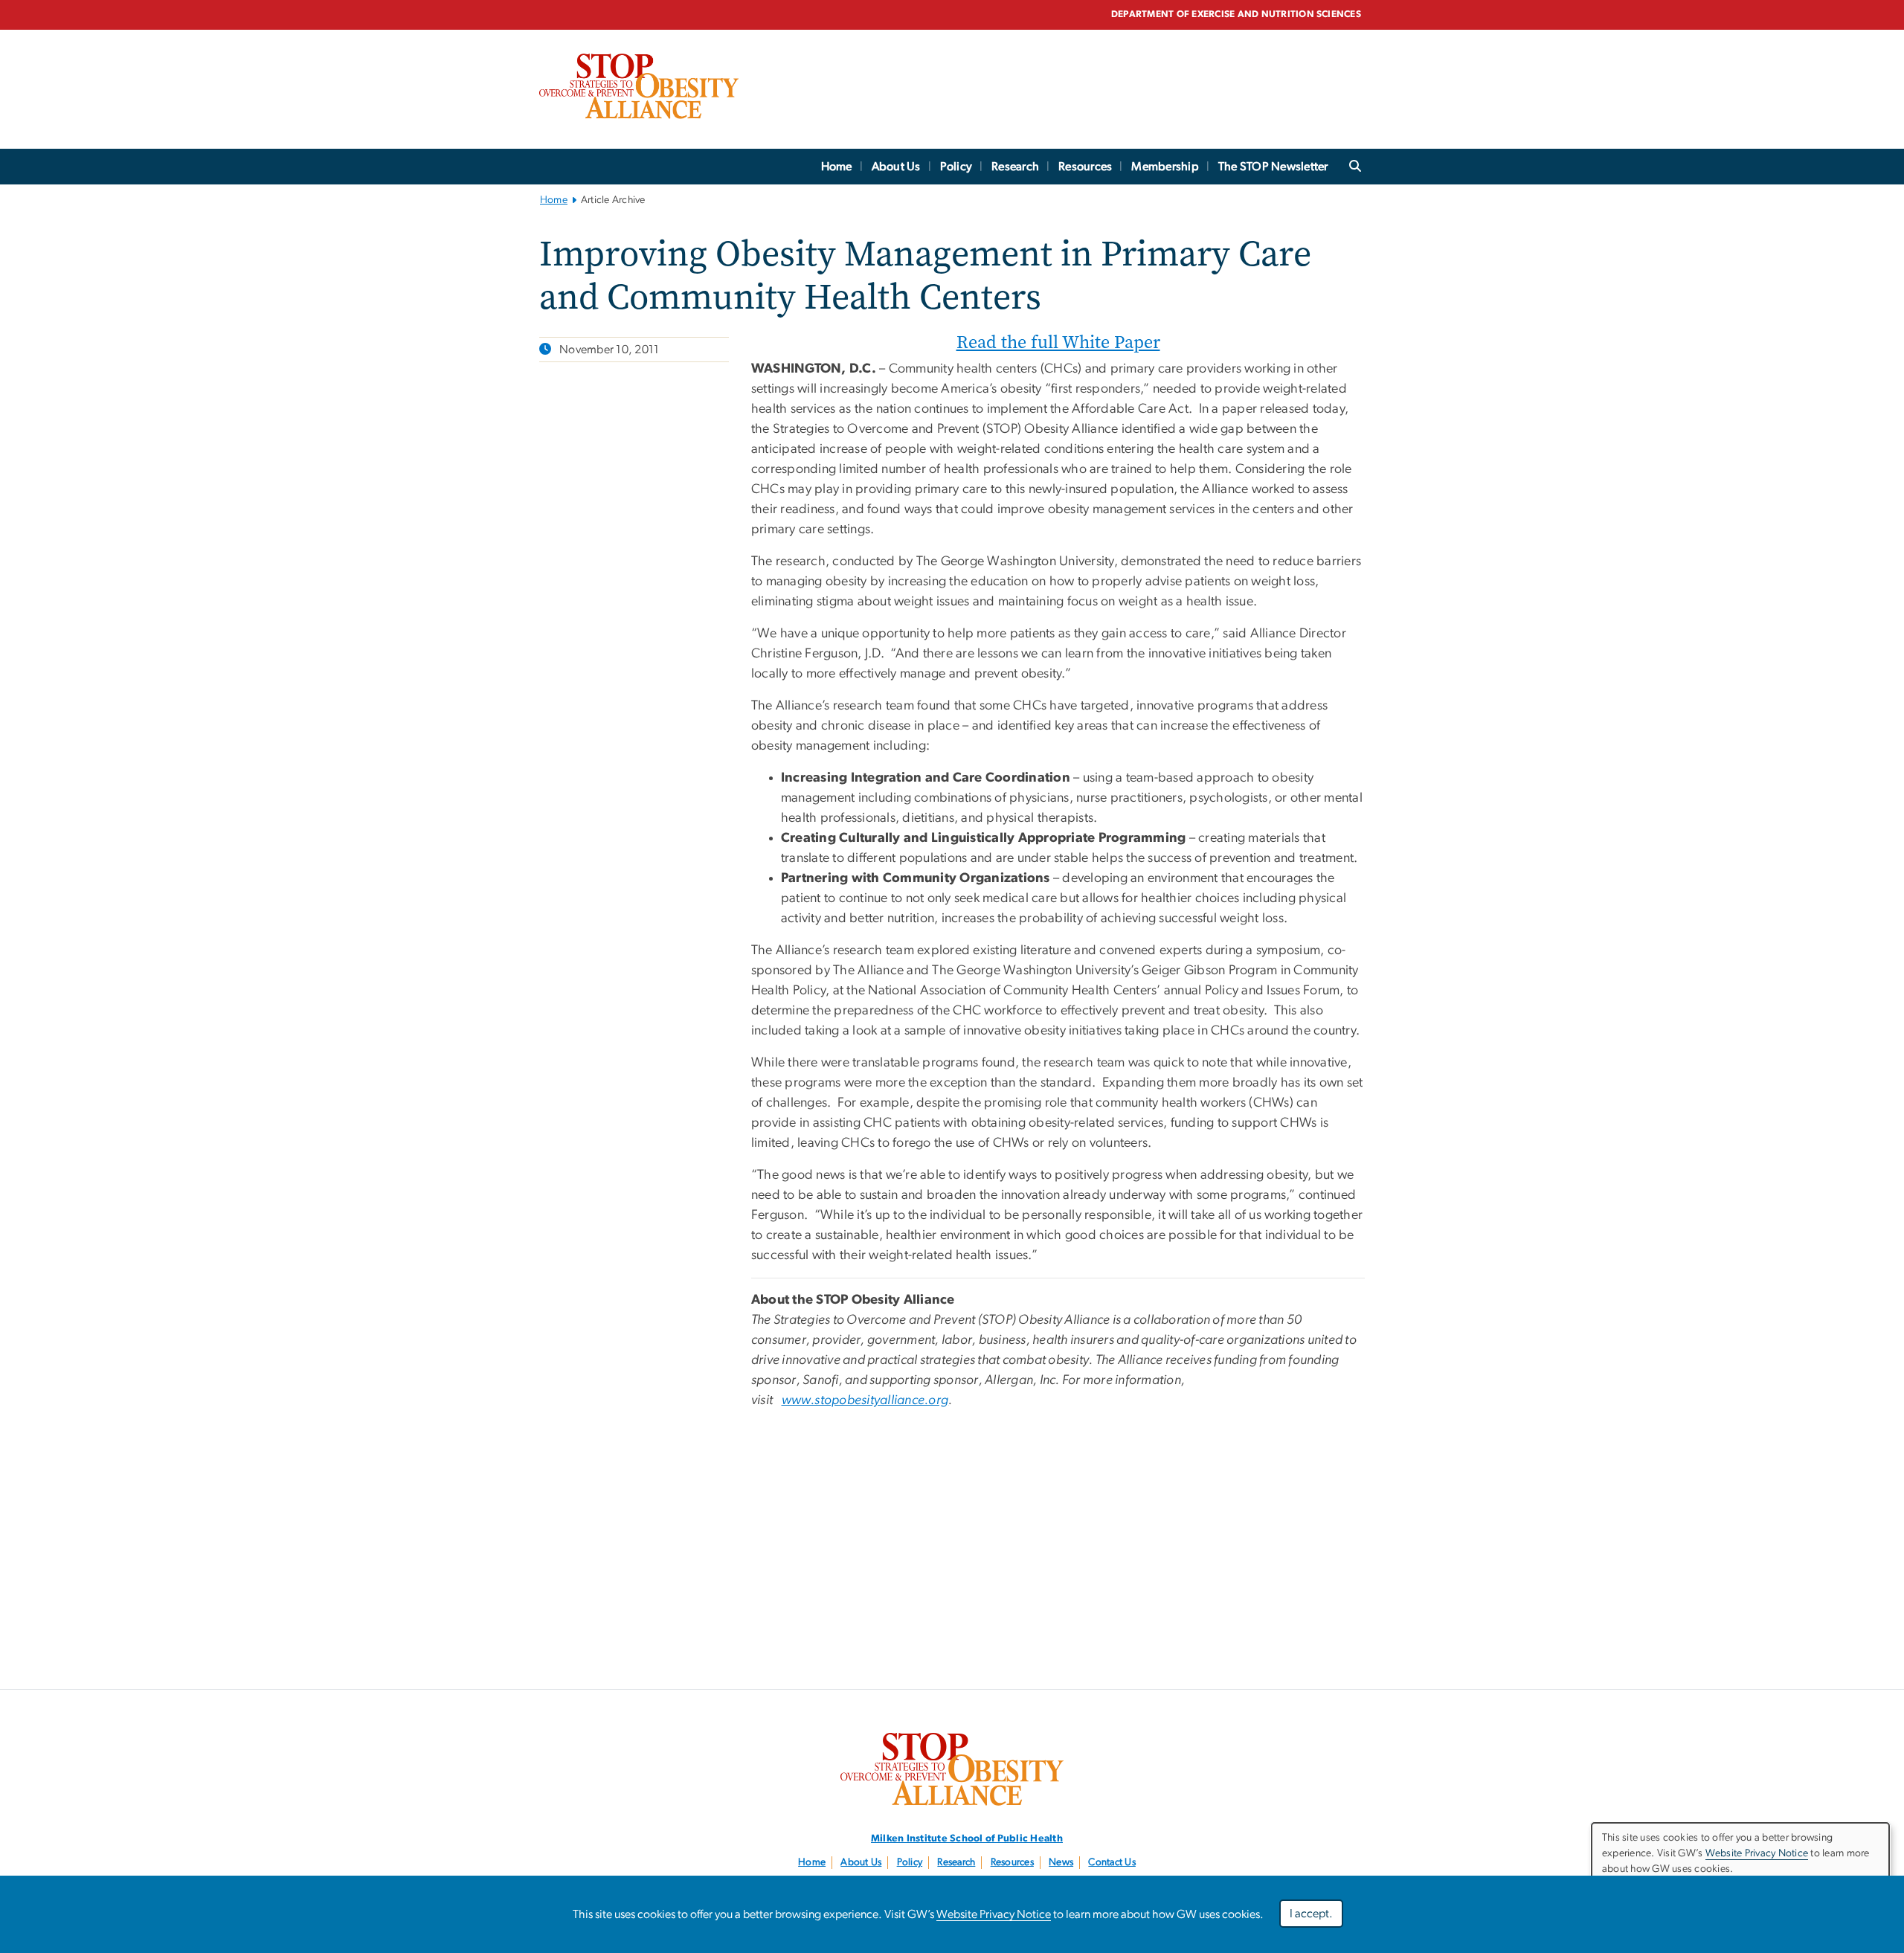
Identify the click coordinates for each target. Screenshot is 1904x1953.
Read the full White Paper (1058, 342)
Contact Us (1112, 1862)
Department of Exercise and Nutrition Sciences (1236, 15)
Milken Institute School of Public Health (967, 1838)
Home (837, 167)
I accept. (1311, 1914)
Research (1015, 167)
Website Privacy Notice (994, 1914)
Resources (1085, 167)
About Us (896, 167)
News (1061, 1862)
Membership (1165, 167)
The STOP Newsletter (1273, 167)
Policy (956, 167)
